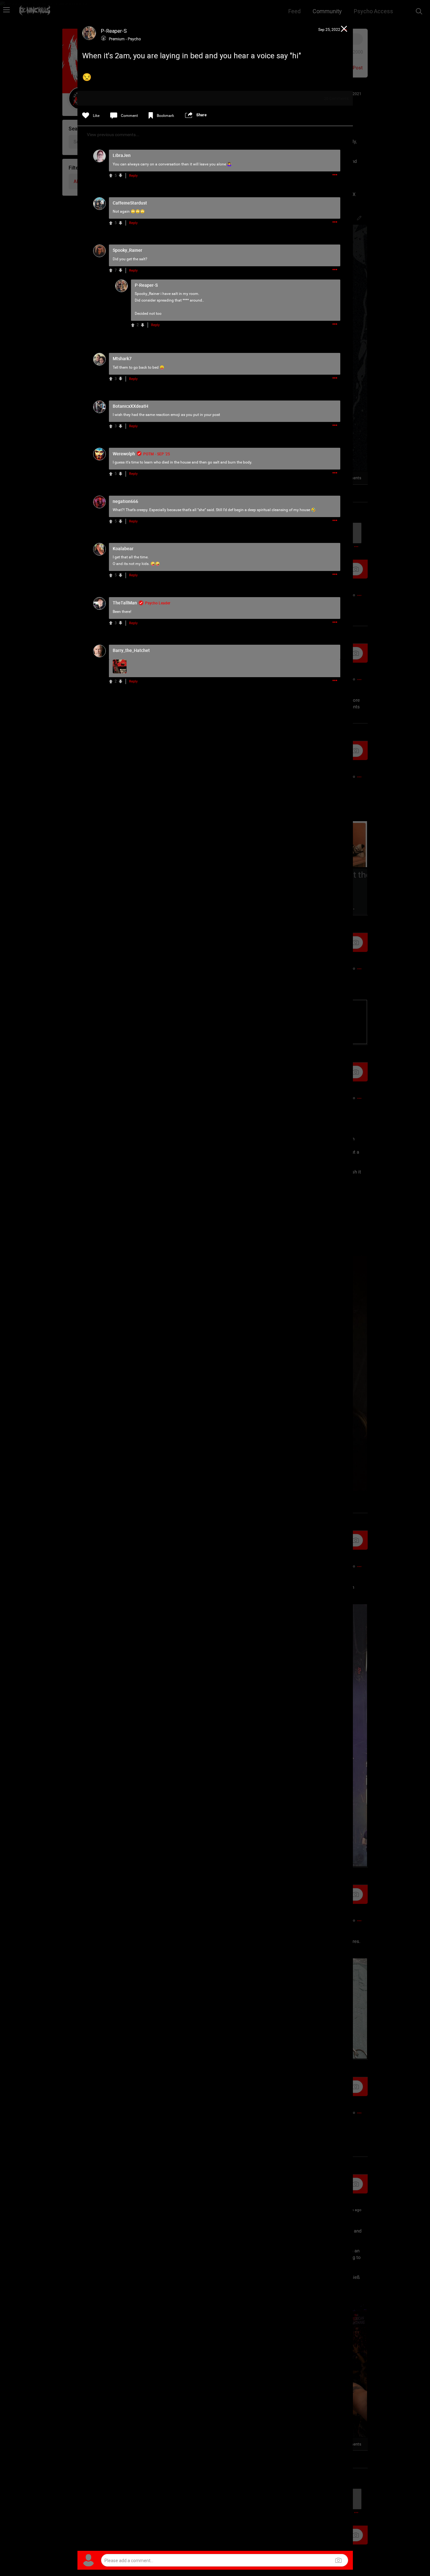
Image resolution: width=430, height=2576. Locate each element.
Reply (133, 176)
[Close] (344, 30)
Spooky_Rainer (147, 294)
